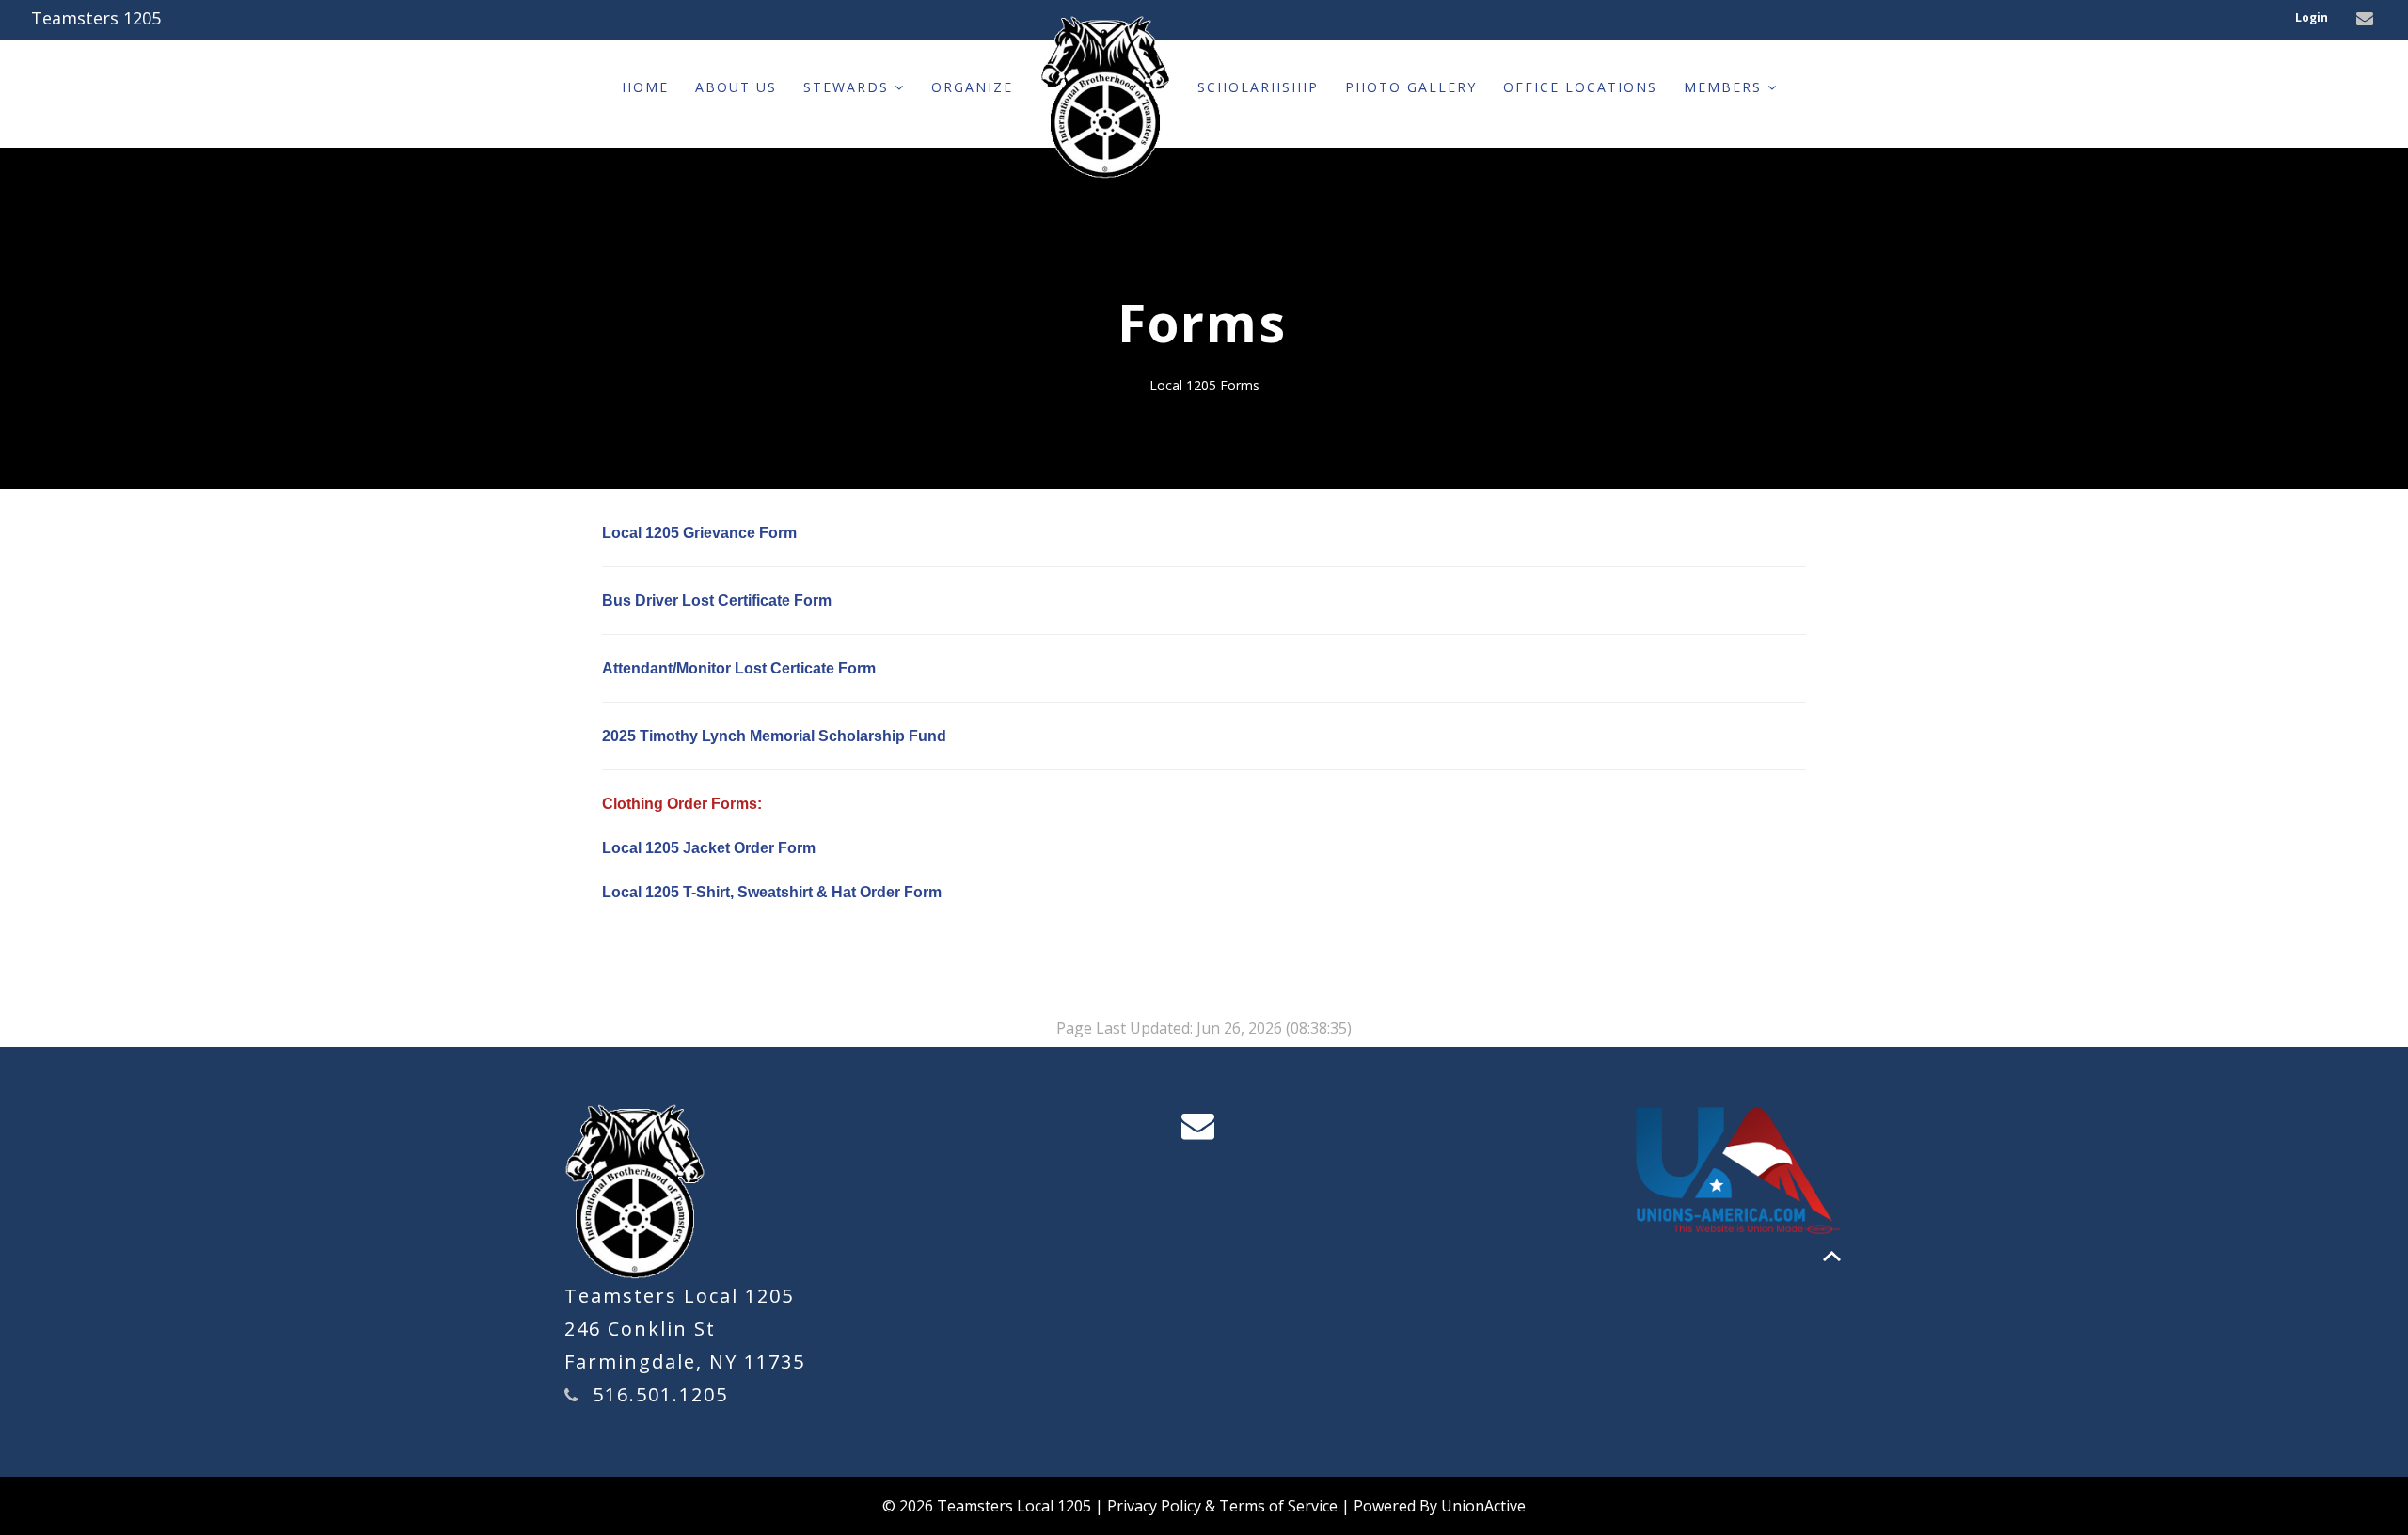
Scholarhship (1258, 87)
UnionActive (1483, 1506)
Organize (972, 87)
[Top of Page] (1832, 1256)
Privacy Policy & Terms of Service (1222, 1506)
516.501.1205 (660, 1394)
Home (645, 87)
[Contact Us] (2367, 19)
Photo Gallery (1411, 87)
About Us (736, 87)
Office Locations (1580, 87)
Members (1726, 87)
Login (2312, 17)
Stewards (849, 87)
